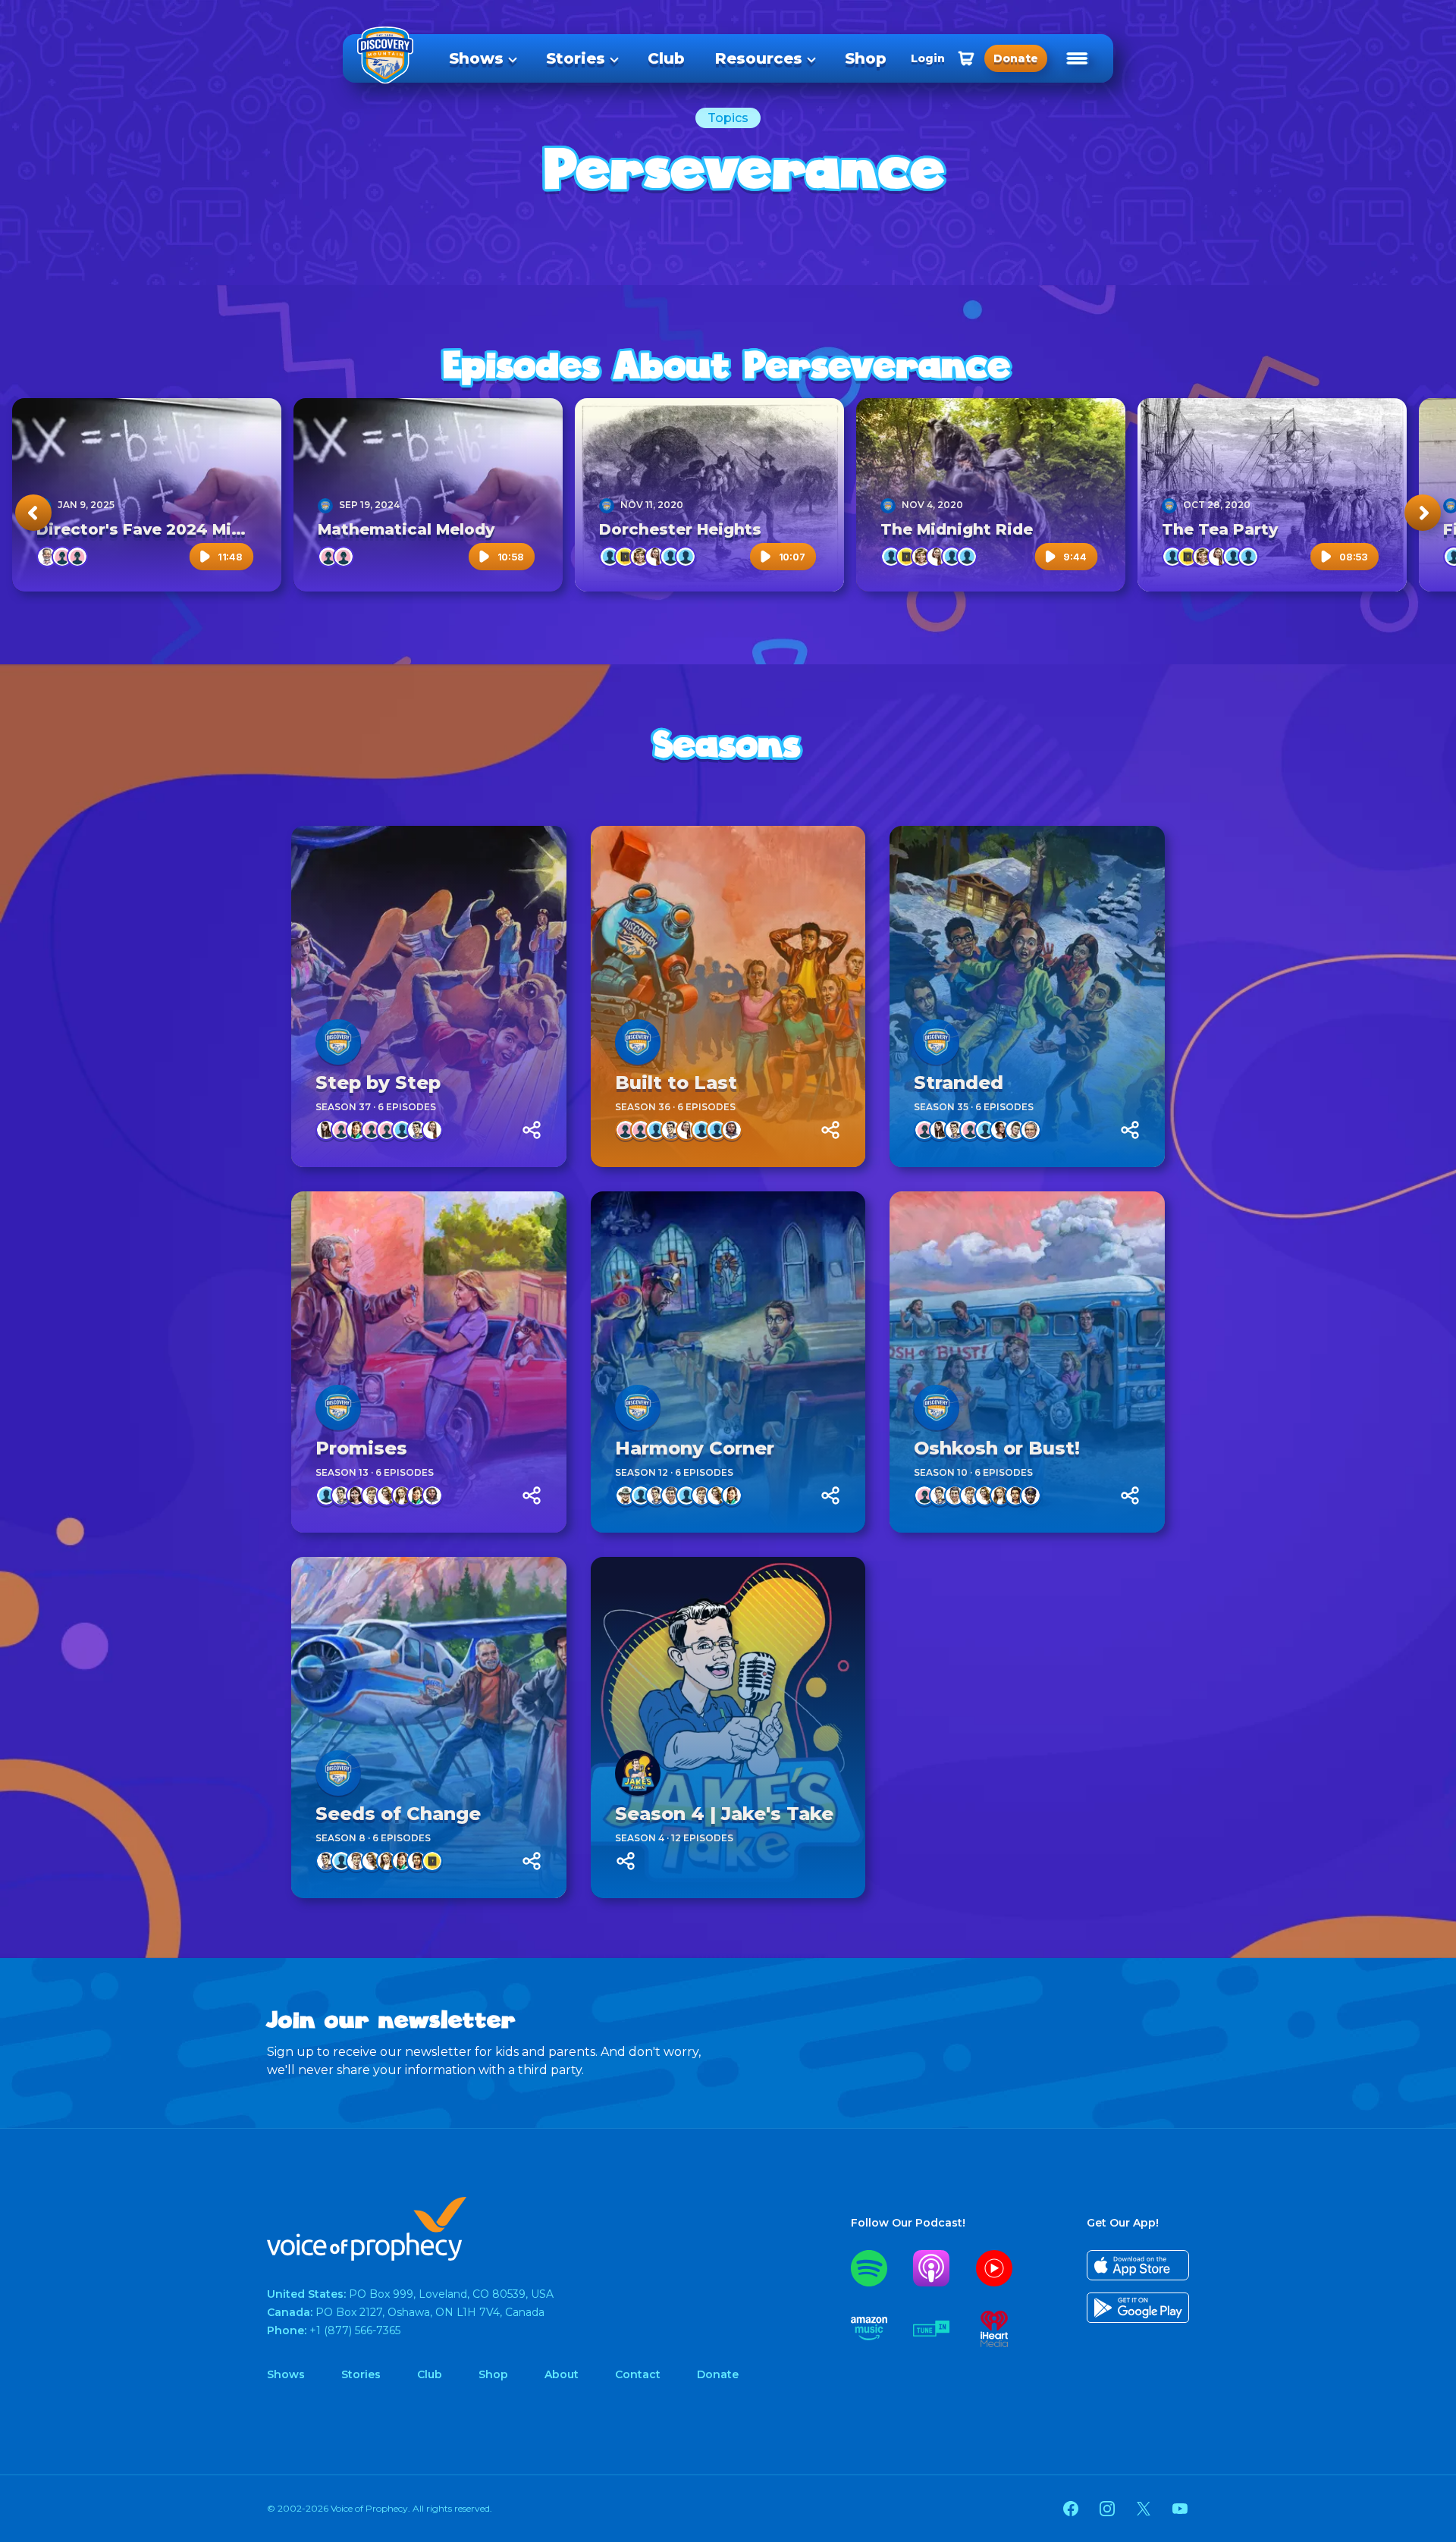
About (562, 2374)
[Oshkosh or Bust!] (1027, 1362)
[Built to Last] (728, 996)
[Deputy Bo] (326, 1495)
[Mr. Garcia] (671, 1495)
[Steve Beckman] (656, 1130)
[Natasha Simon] (655, 557)
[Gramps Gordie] (717, 1130)
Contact (638, 2374)
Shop (866, 58)
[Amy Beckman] (626, 1130)
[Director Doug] (47, 557)
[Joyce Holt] (77, 557)
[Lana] (402, 1495)
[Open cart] (966, 58)
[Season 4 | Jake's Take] (728, 1728)
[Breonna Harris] (1000, 1130)
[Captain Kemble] (610, 557)
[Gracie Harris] (356, 1495)
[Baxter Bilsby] (641, 1495)
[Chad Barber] (626, 1495)
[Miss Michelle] (387, 1495)
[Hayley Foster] (970, 1130)
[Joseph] (625, 557)
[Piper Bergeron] (341, 1130)
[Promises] (429, 1362)
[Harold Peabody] (1015, 1130)
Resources (759, 58)
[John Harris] (686, 1495)
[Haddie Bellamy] (326, 1130)
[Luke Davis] (402, 1130)
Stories (576, 58)
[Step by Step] (429, 996)
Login (928, 58)
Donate (718, 2374)
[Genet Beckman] (62, 557)
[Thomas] (686, 557)
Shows (476, 58)
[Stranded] (1027, 996)
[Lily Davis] (387, 1130)
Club (666, 58)
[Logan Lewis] (732, 1130)
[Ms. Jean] (640, 557)
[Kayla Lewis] (1015, 1495)
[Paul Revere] (670, 557)
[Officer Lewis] (1031, 1495)
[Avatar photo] (338, 1042)
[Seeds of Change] (429, 1728)
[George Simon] (1031, 1130)
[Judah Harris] (372, 1495)
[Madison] (924, 1495)
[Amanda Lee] (356, 1130)
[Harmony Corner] (728, 1362)
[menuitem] (482, 58)
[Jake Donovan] (417, 1130)
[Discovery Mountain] (325, 505)
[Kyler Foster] (701, 1130)
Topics (728, 118)
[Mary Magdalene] (432, 1861)
